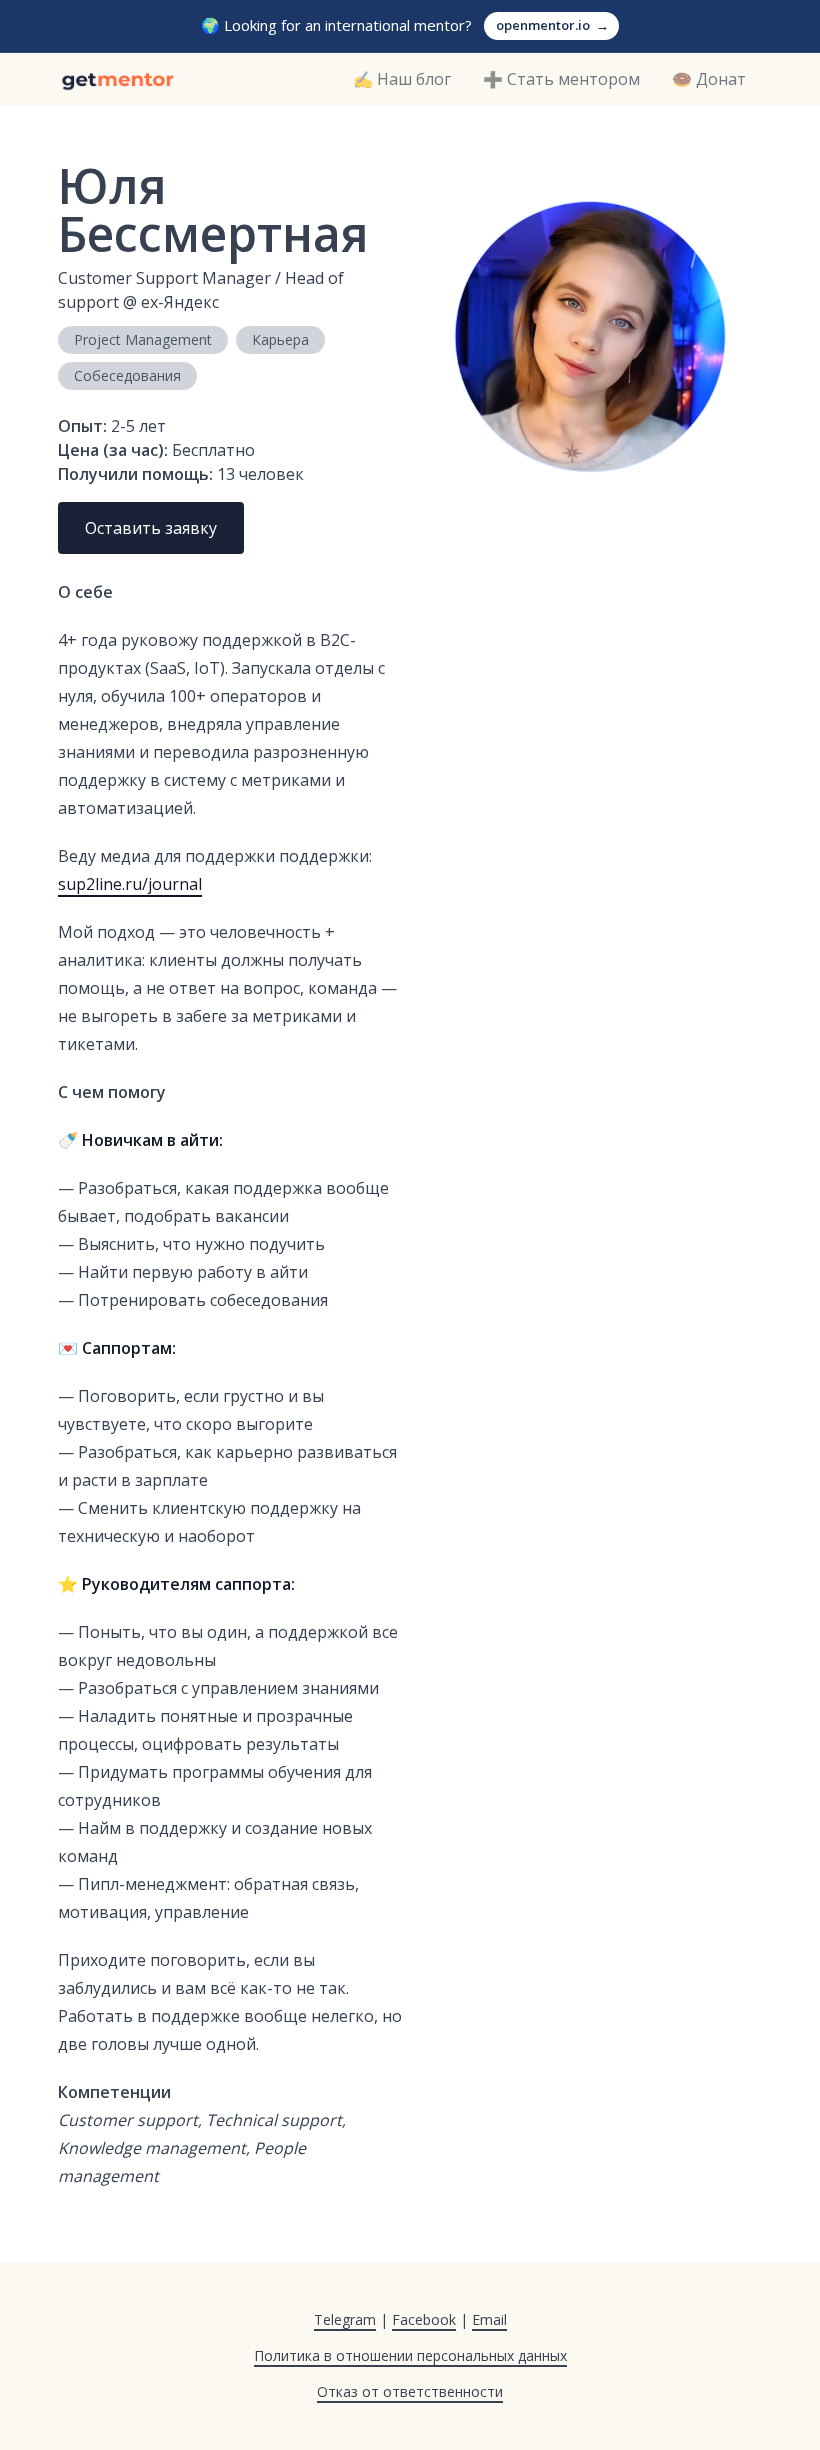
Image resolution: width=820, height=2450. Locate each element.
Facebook (424, 2319)
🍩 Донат (709, 79)
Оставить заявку (151, 528)
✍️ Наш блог (402, 79)
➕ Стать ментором (561, 79)
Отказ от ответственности (410, 2391)
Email (489, 2319)
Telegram (345, 2319)
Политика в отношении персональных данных (410, 2355)
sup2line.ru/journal (130, 884)
